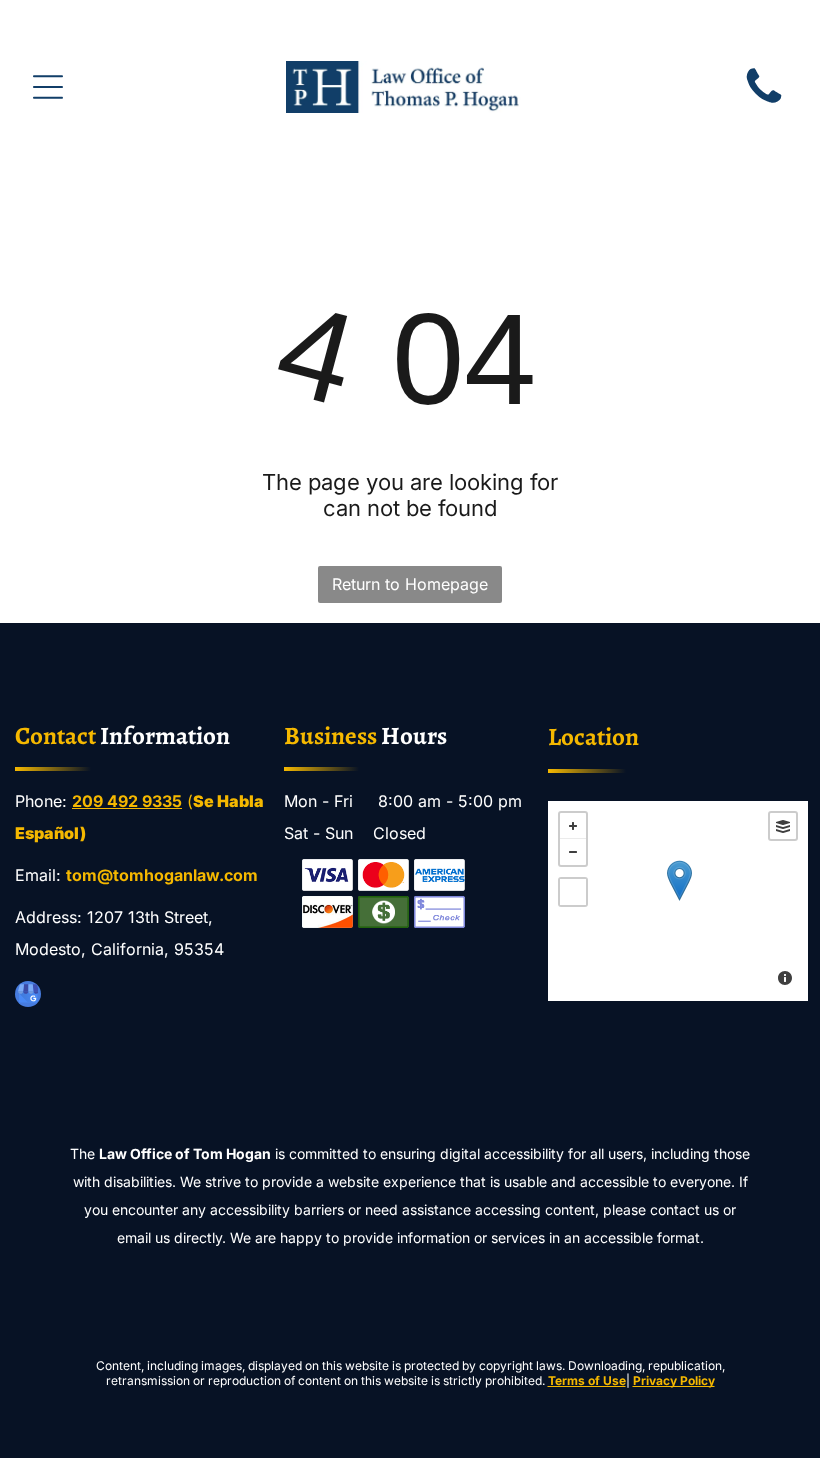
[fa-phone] (764, 103)
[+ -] (678, 901)
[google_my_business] (28, 996)
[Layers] (783, 826)
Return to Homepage (410, 584)
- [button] (573, 852)
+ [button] (573, 826)
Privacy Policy (674, 1380)
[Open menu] (48, 87)
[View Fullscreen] (573, 892)
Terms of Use (587, 1380)
